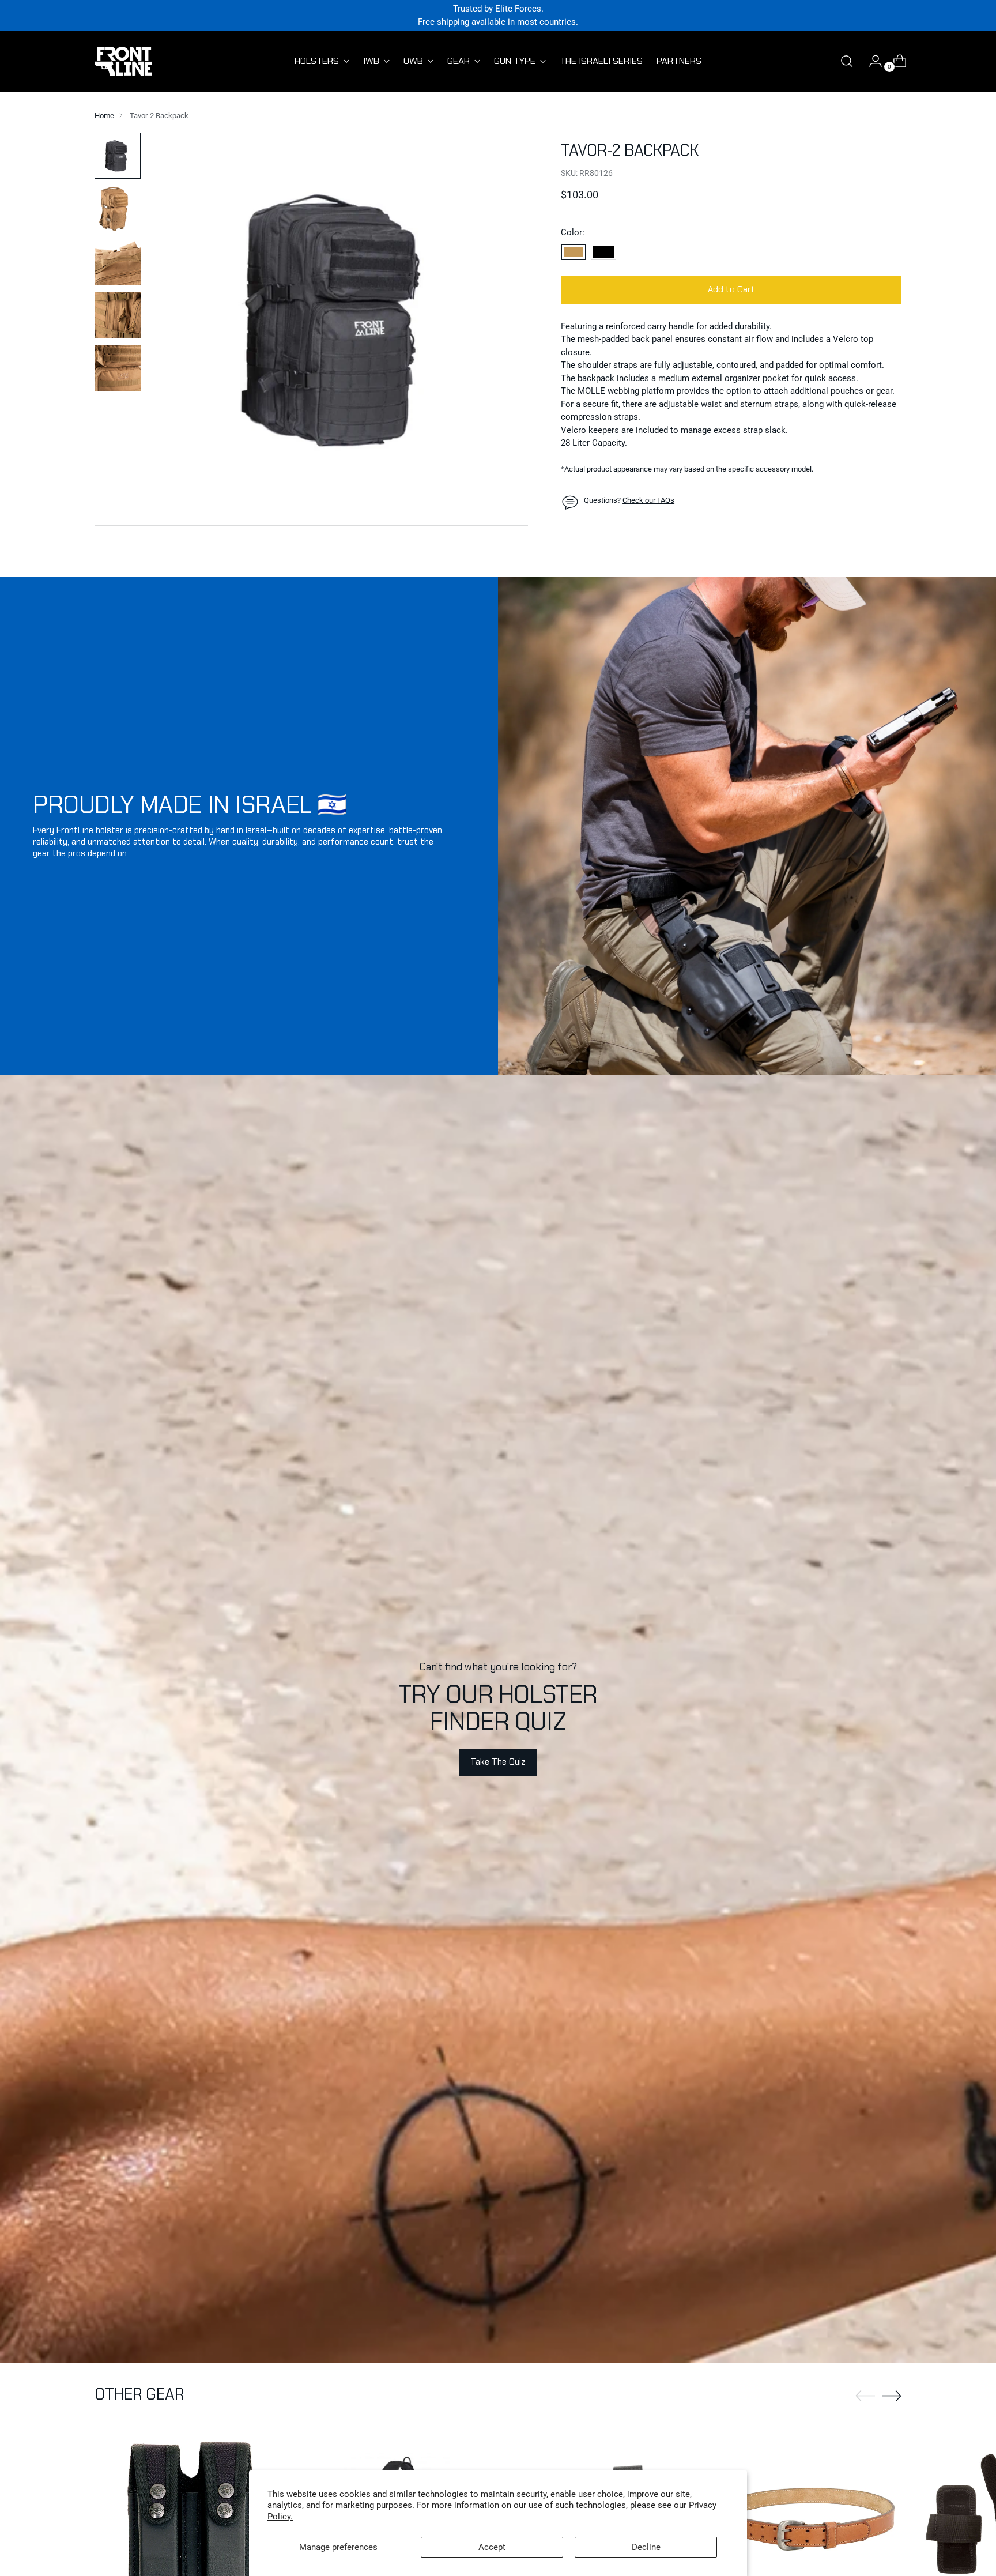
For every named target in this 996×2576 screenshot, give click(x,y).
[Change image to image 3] (118, 262)
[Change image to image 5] (118, 368)
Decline (646, 2547)
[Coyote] (574, 252)
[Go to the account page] (871, 61)
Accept (492, 2547)
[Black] (603, 252)
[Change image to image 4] (118, 315)
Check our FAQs (648, 501)
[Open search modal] (847, 61)
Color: (573, 233)
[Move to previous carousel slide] (865, 2396)
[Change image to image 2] (118, 209)
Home (104, 116)
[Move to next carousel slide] (892, 2396)
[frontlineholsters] (123, 61)
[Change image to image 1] (118, 156)
